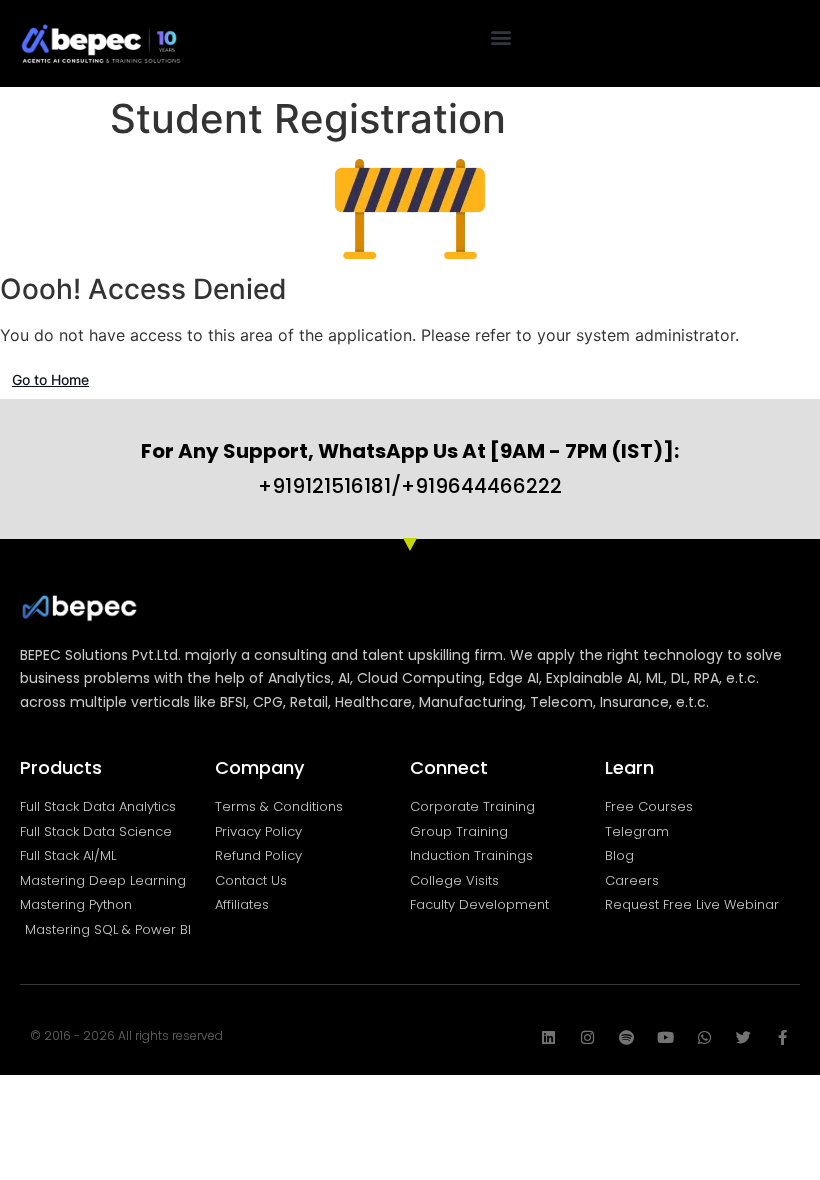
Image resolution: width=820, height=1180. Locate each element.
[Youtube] (665, 1037)
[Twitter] (743, 1037)
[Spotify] (626, 1037)
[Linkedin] (548, 1037)
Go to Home (50, 379)
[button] (501, 36)
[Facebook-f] (782, 1037)
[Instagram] (587, 1037)
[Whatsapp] (704, 1037)
